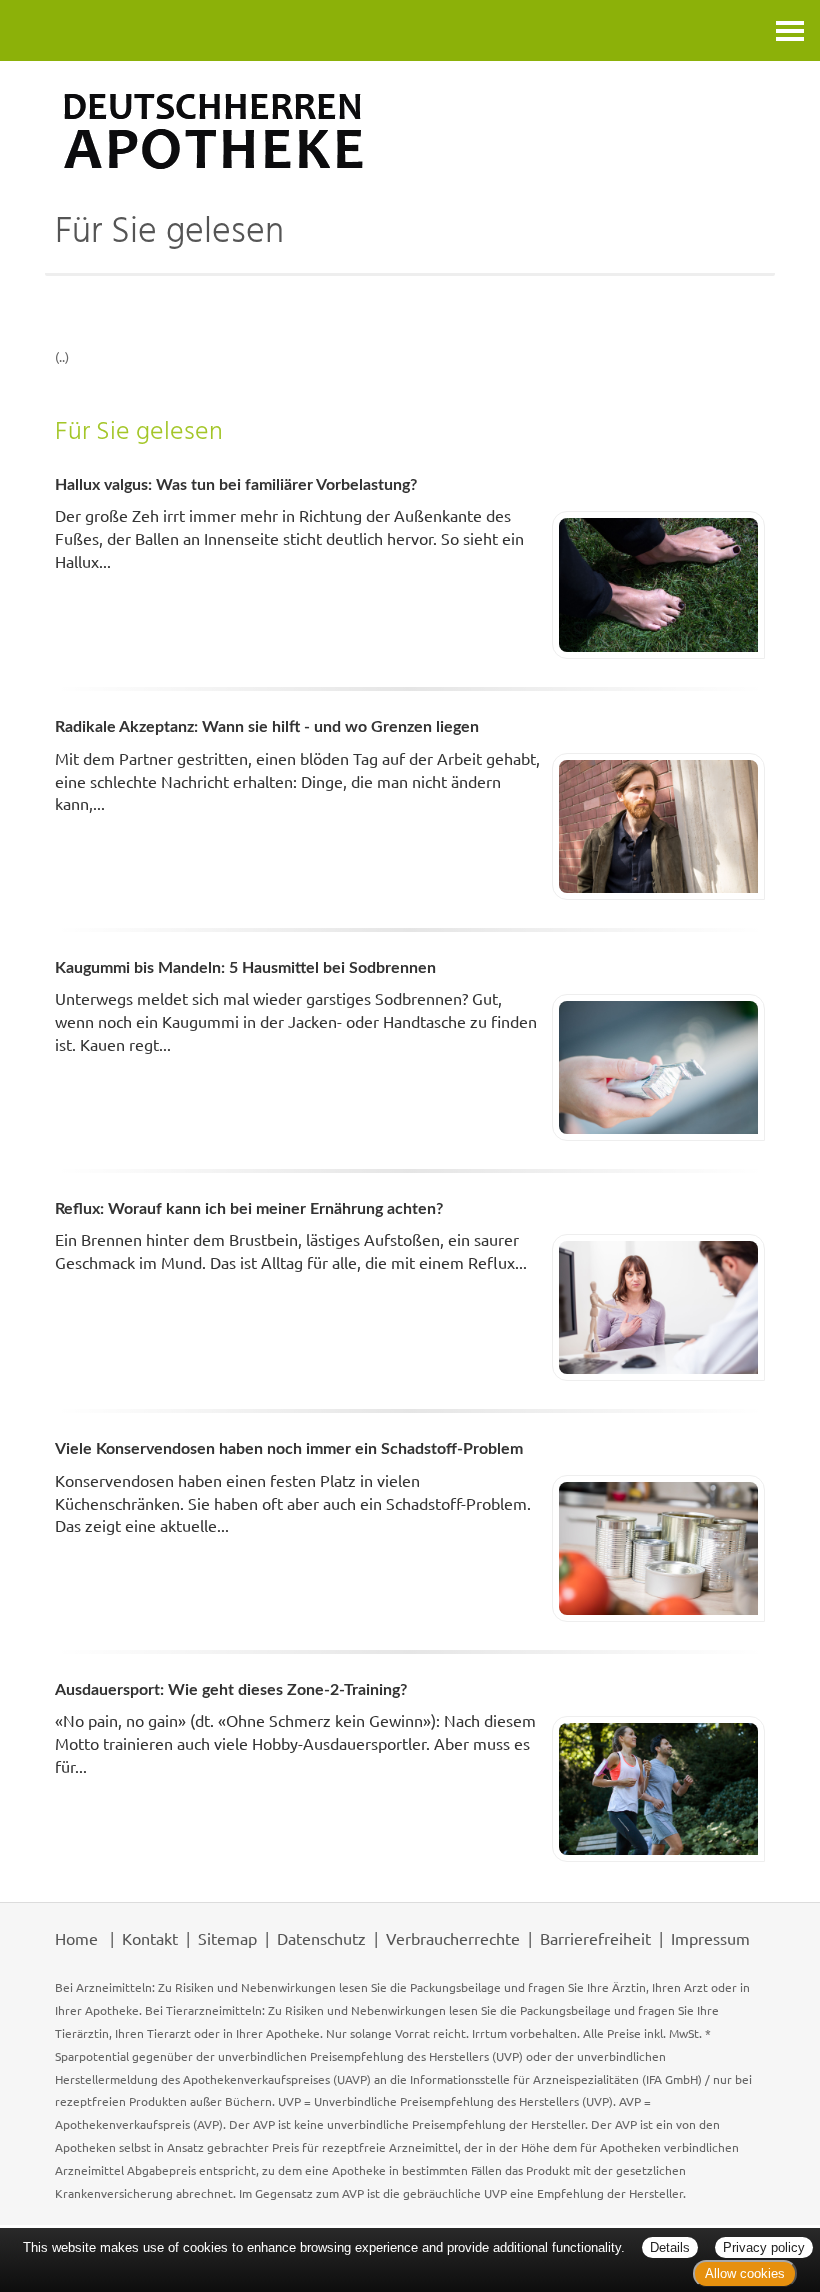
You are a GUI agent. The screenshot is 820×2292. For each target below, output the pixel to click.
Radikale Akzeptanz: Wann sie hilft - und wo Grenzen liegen (267, 727)
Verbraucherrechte (453, 1938)
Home (76, 1938)
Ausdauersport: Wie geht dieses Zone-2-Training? (231, 1690)
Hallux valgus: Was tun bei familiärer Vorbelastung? (236, 485)
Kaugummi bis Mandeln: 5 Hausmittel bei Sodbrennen (245, 968)
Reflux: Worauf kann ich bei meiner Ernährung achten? (249, 1209)
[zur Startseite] (410, 131)
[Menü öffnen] (790, 30)
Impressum (710, 1938)
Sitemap (227, 1938)
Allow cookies (745, 2273)
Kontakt (150, 1938)
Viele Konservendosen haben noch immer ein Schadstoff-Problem (289, 1449)
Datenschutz (321, 1938)
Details (670, 2247)
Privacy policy (764, 2247)
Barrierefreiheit (595, 1938)
